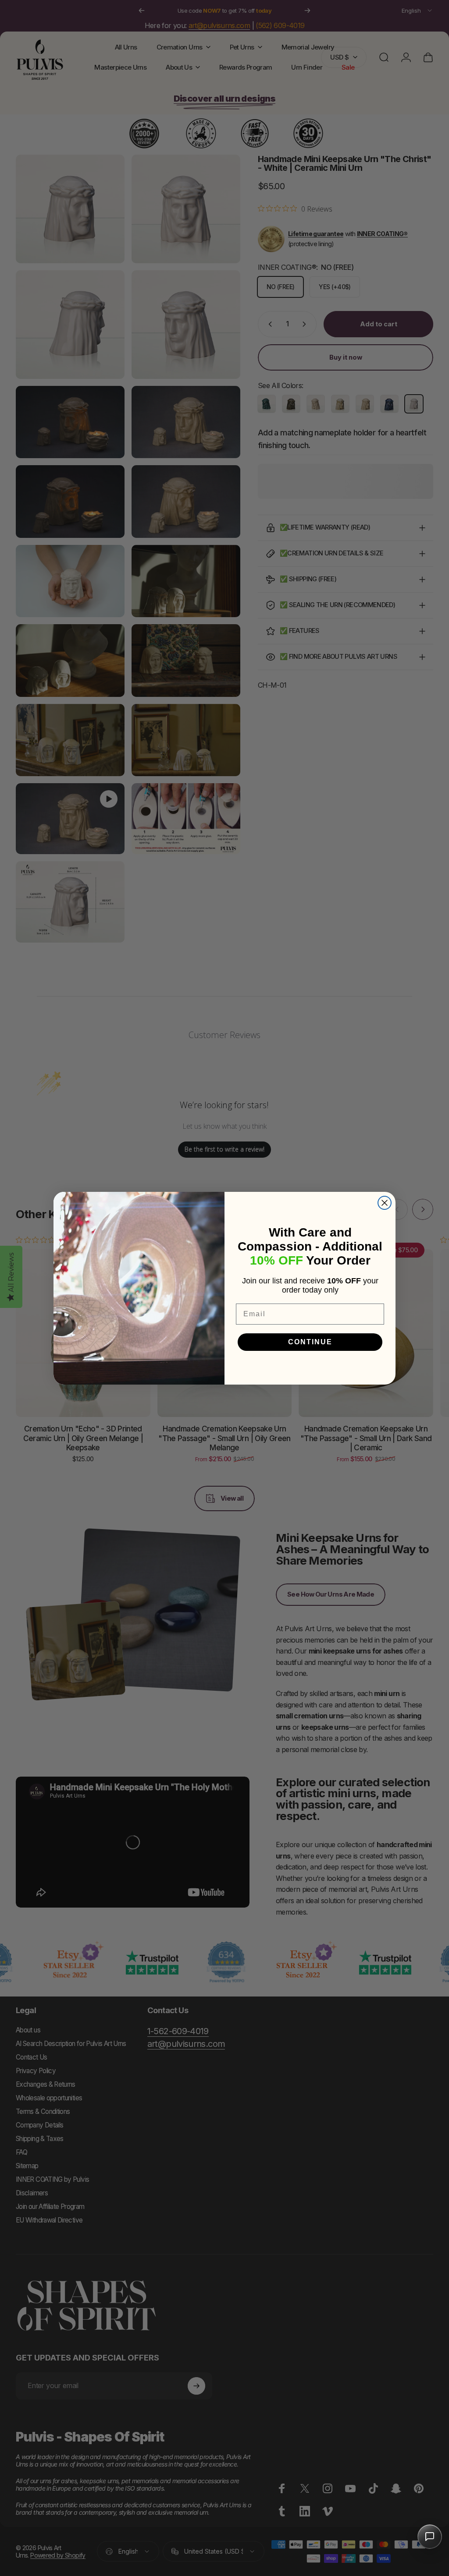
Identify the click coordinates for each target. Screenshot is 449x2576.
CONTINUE (310, 1342)
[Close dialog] (385, 1203)
